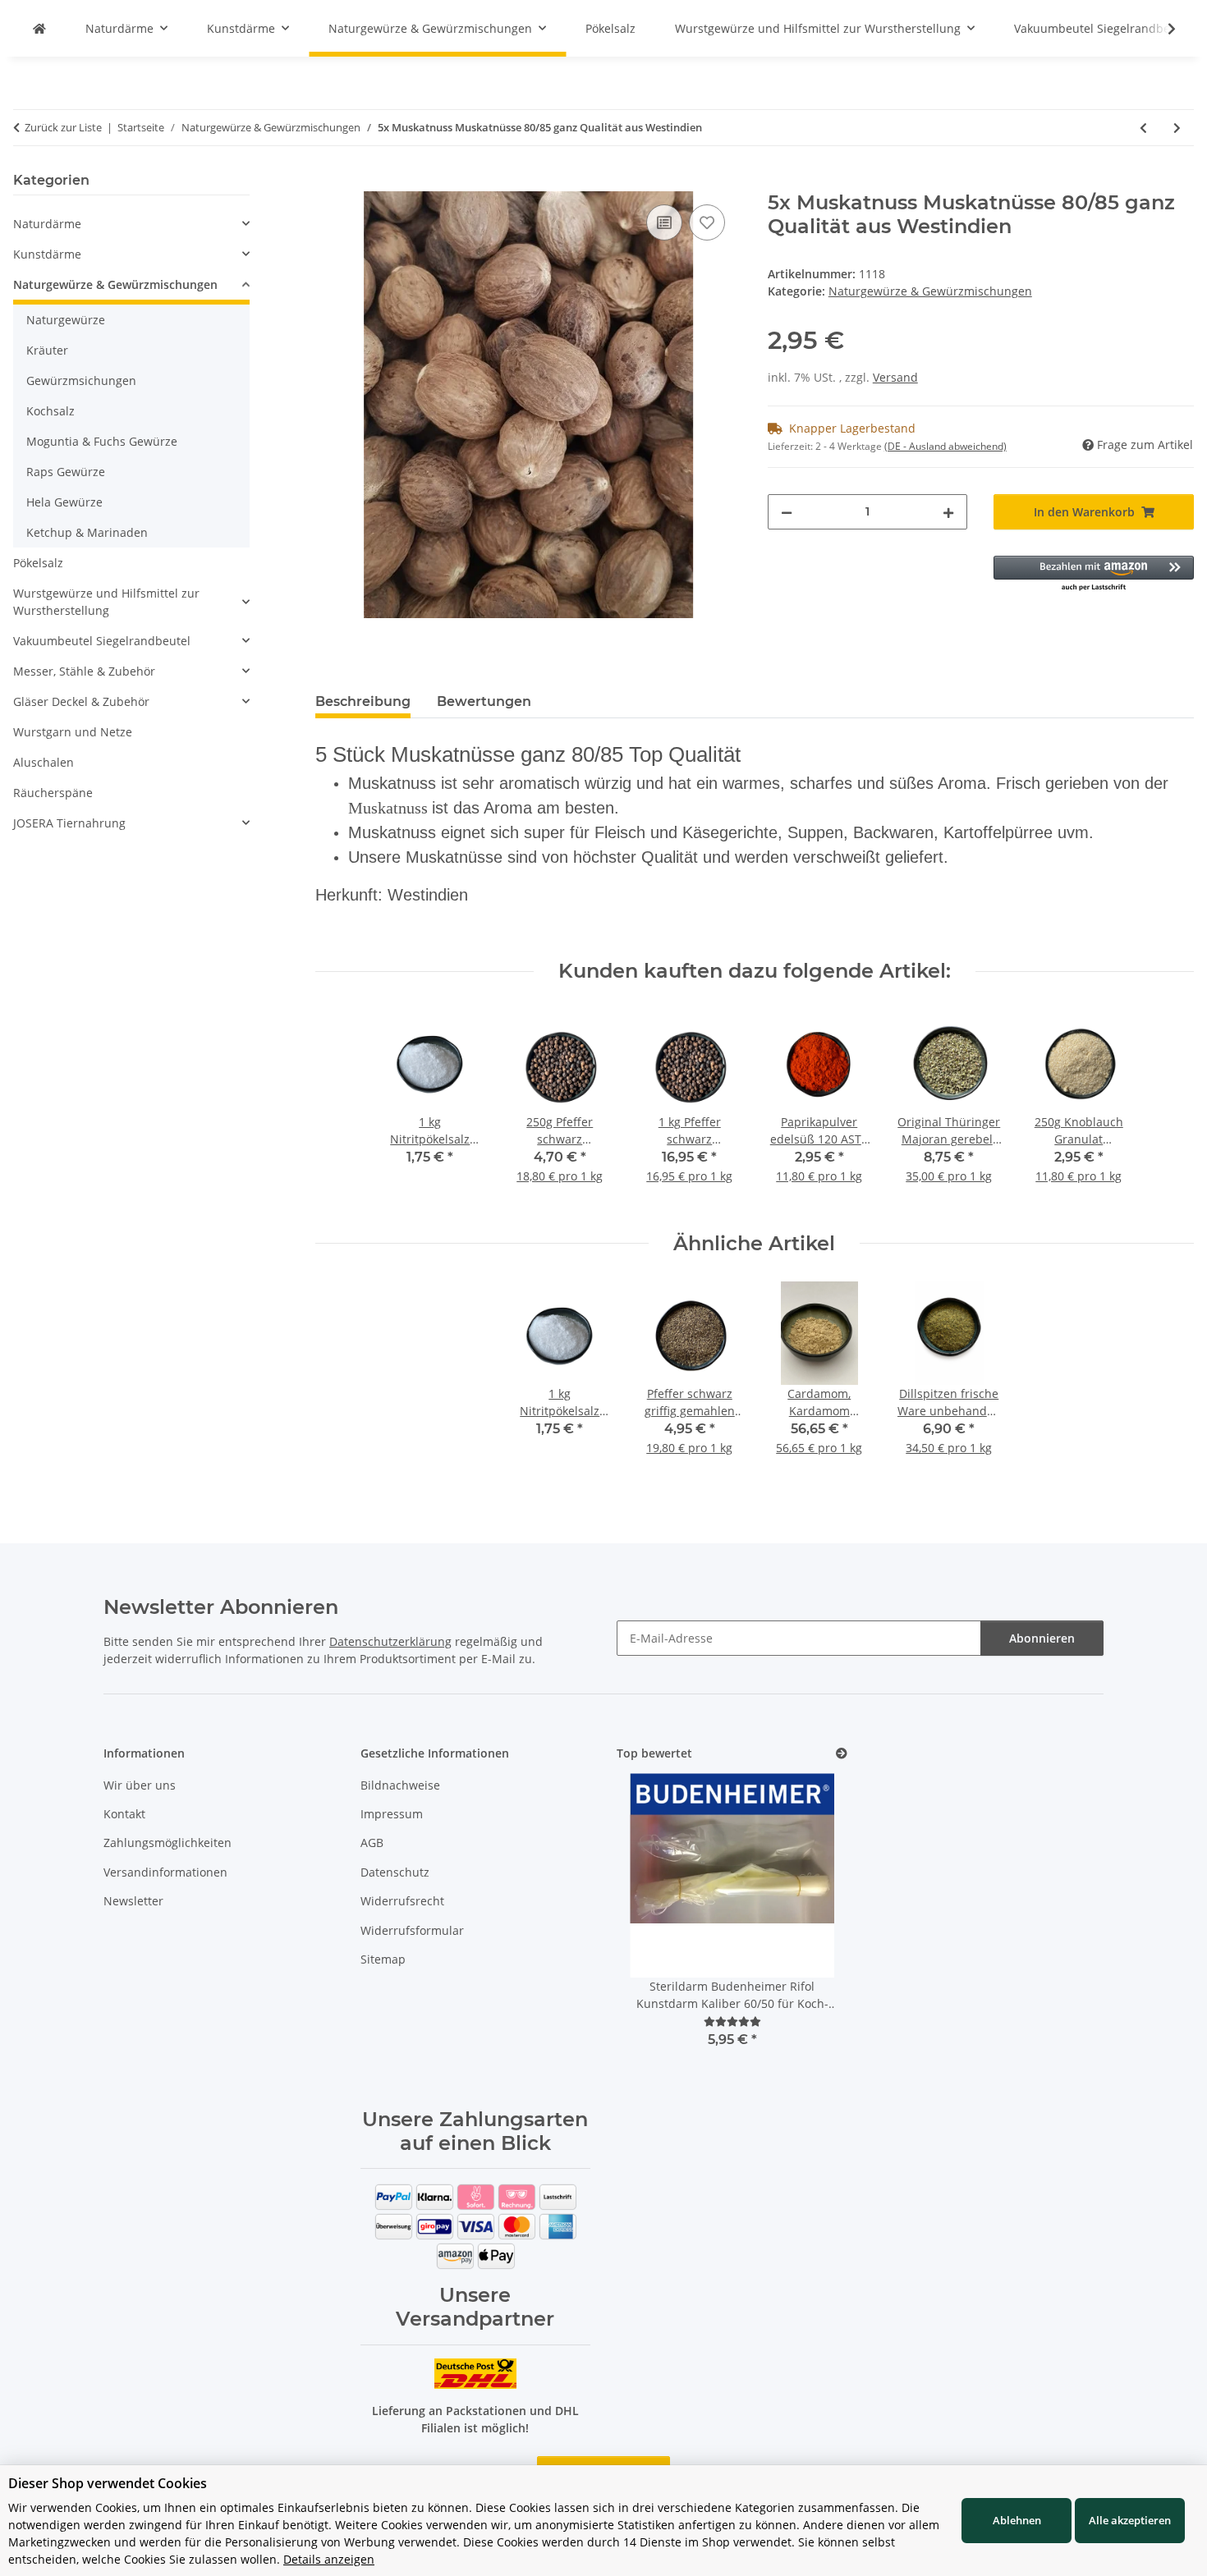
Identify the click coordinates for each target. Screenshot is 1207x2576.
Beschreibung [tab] (363, 701)
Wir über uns (140, 1785)
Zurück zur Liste (63, 127)
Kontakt (124, 1814)
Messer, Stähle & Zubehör (84, 671)
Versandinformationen (165, 1872)
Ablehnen (1017, 2520)
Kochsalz (50, 411)
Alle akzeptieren (1130, 2520)
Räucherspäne (53, 793)
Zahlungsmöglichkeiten (168, 1843)
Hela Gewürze (64, 502)
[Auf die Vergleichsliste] (664, 222)
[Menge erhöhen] (948, 512)
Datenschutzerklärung (390, 1641)
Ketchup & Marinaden (87, 532)
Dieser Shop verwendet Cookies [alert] (108, 2483)
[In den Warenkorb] (328, 182)
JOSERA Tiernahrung (69, 823)
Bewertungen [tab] (484, 701)
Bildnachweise (400, 1785)
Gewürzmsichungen (81, 380)
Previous (657, 1931)
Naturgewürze (66, 320)
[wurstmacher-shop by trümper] (39, 28)
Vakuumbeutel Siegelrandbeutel (102, 641)
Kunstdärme (47, 254)
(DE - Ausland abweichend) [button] (945, 446)
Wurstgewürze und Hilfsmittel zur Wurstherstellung (106, 602)
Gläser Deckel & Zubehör (81, 701)
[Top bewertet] (842, 1754)
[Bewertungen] (732, 2021)
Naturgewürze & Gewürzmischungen (930, 291)
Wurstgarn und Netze (73, 732)
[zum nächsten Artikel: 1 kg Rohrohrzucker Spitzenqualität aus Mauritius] (1177, 128)
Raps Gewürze (66, 472)
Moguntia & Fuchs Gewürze (102, 441)
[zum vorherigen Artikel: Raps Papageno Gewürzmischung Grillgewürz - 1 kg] (1143, 128)
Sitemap (383, 1959)
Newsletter (133, 1901)
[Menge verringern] (787, 512)
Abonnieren (1042, 1638)
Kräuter (47, 350)
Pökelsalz (38, 563)
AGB (372, 1843)
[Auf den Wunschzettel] (707, 222)
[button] (1094, 574)
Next (807, 1931)
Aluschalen (44, 762)
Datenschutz (395, 1872)
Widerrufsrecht (402, 1901)
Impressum (392, 1814)
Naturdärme (47, 224)
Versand (895, 377)
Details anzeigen (329, 2559)
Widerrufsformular (412, 1930)
